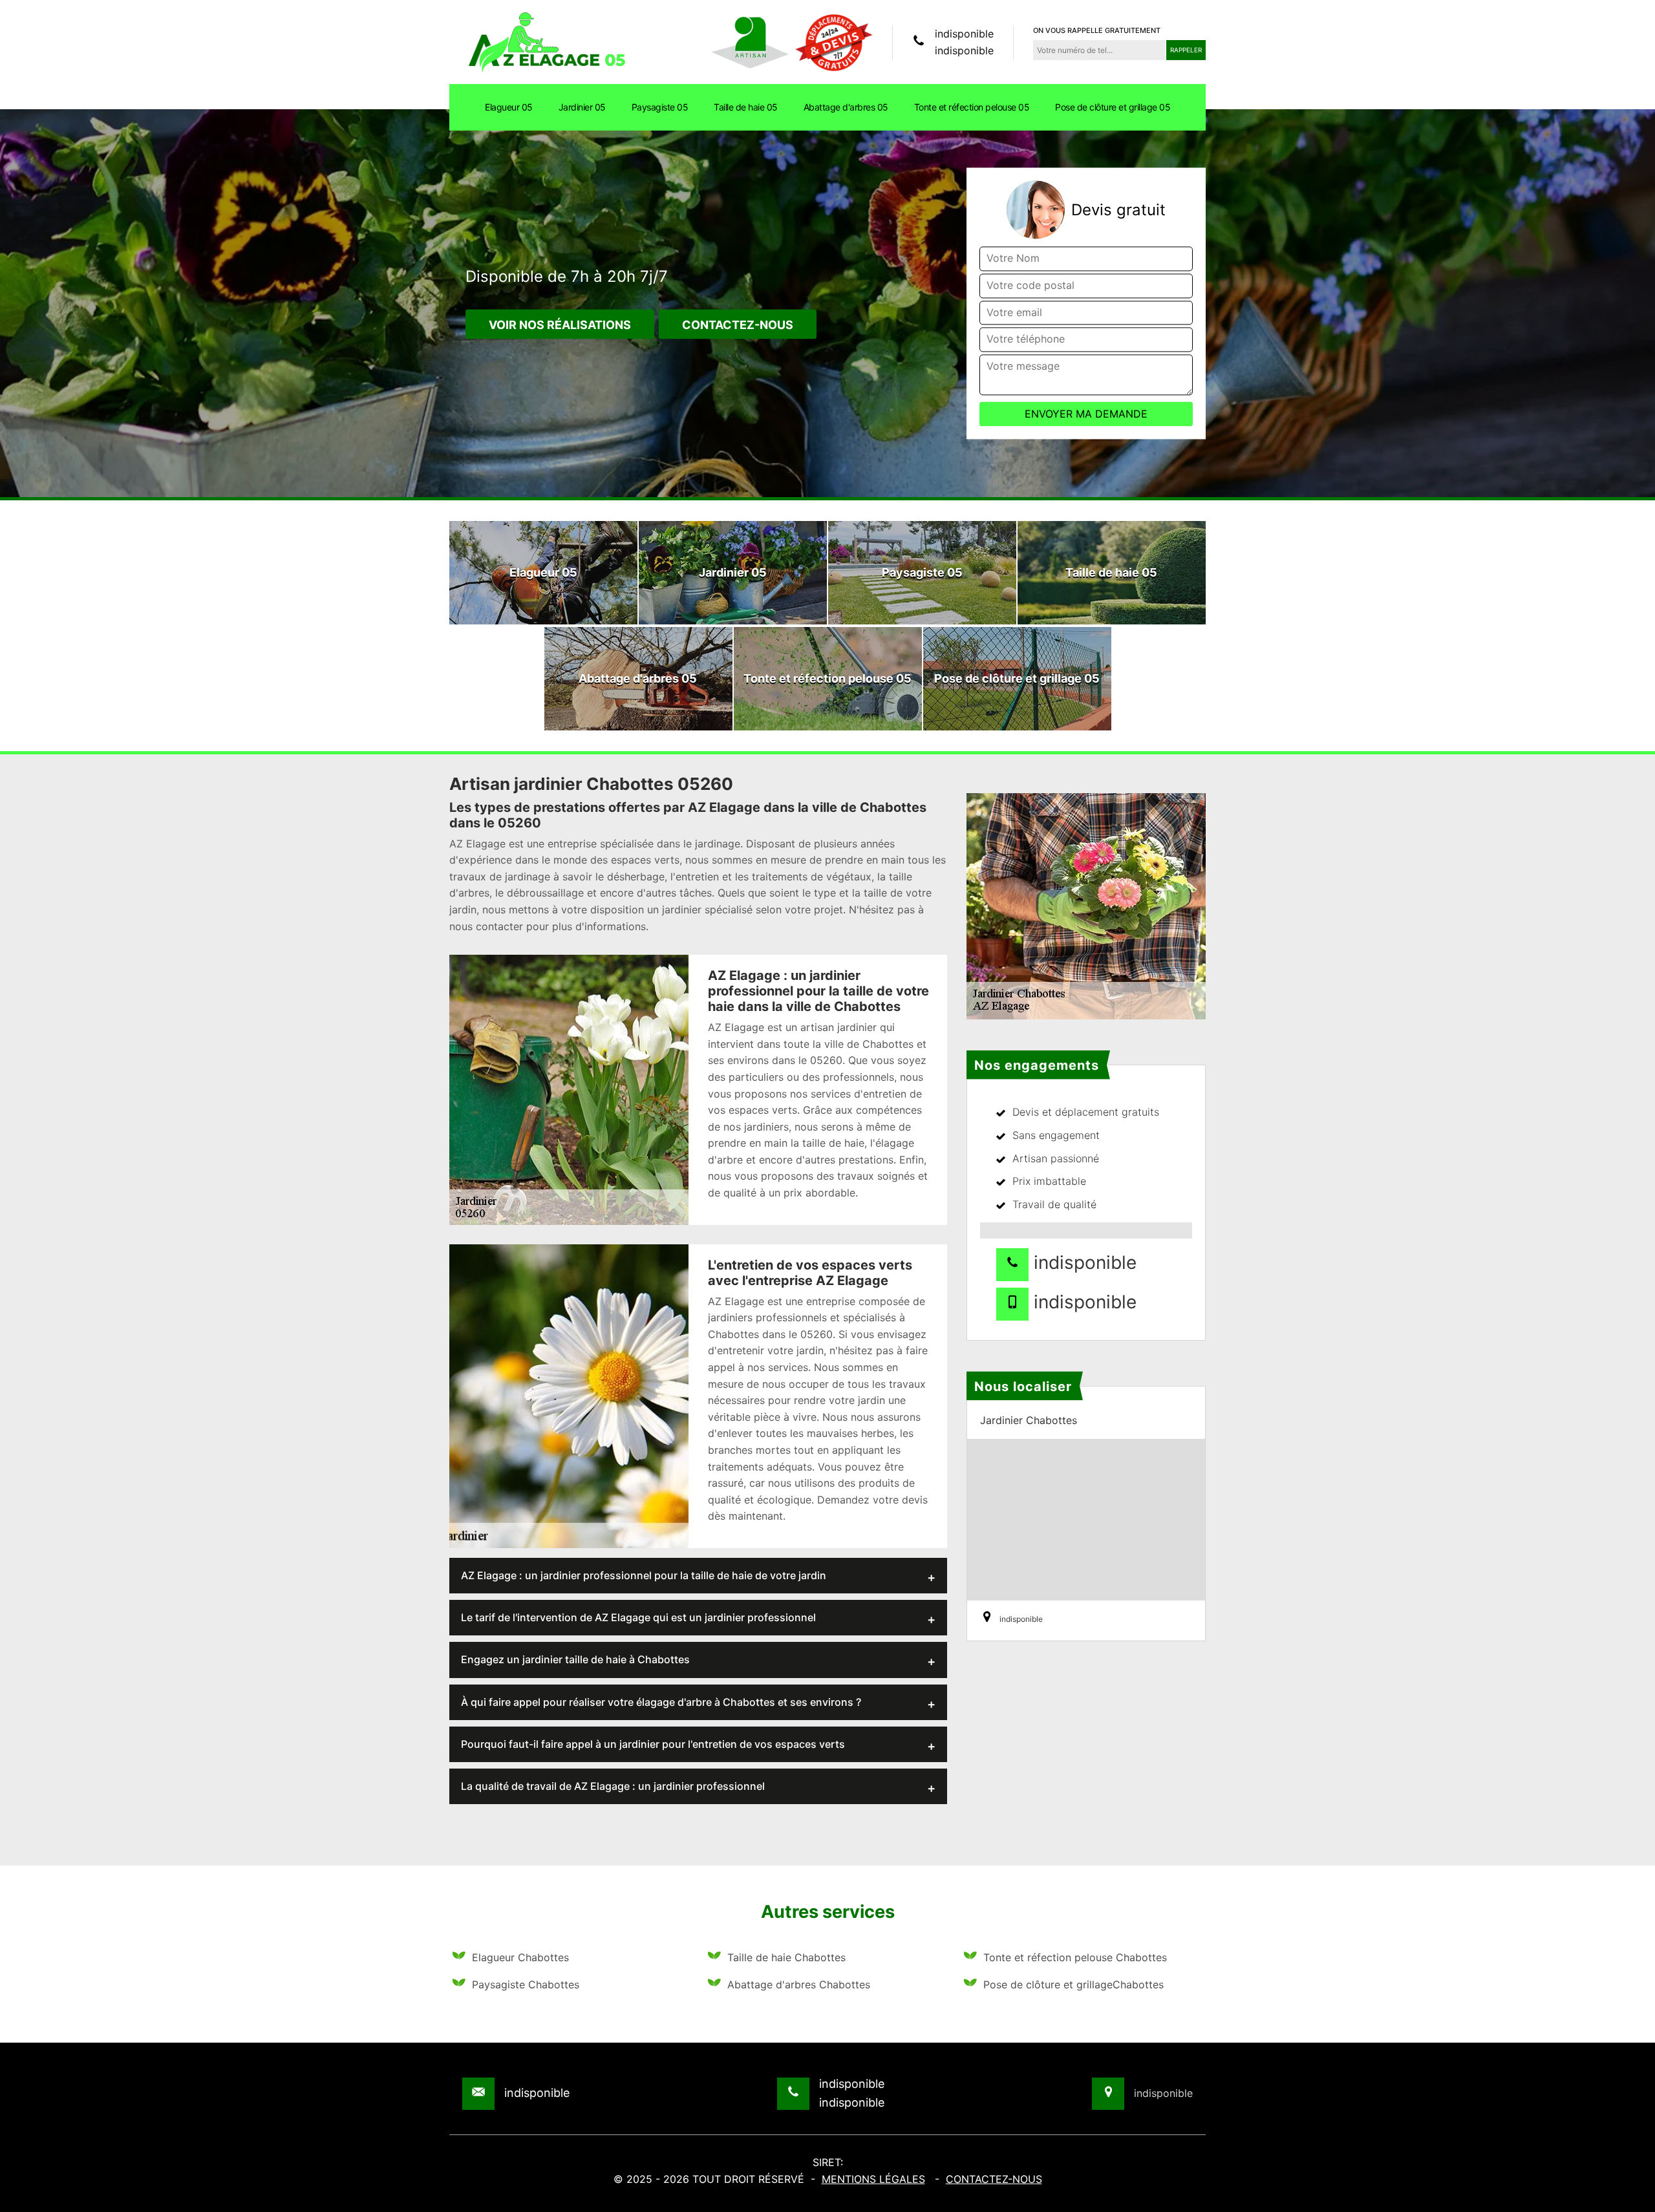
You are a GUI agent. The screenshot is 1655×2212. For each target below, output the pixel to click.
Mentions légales (873, 2179)
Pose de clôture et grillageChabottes (1073, 1984)
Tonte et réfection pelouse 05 (972, 107)
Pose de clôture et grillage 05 (1113, 107)
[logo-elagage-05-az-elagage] (546, 41)
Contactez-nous (738, 325)
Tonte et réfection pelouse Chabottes (1075, 1957)
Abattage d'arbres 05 (846, 107)
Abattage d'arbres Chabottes (799, 1984)
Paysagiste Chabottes (526, 1984)
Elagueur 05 (509, 107)
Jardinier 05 (582, 107)
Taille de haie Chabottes (786, 1957)
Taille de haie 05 (746, 107)
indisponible (964, 34)
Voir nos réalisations (560, 325)
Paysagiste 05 (660, 107)
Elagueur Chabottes (520, 1957)
